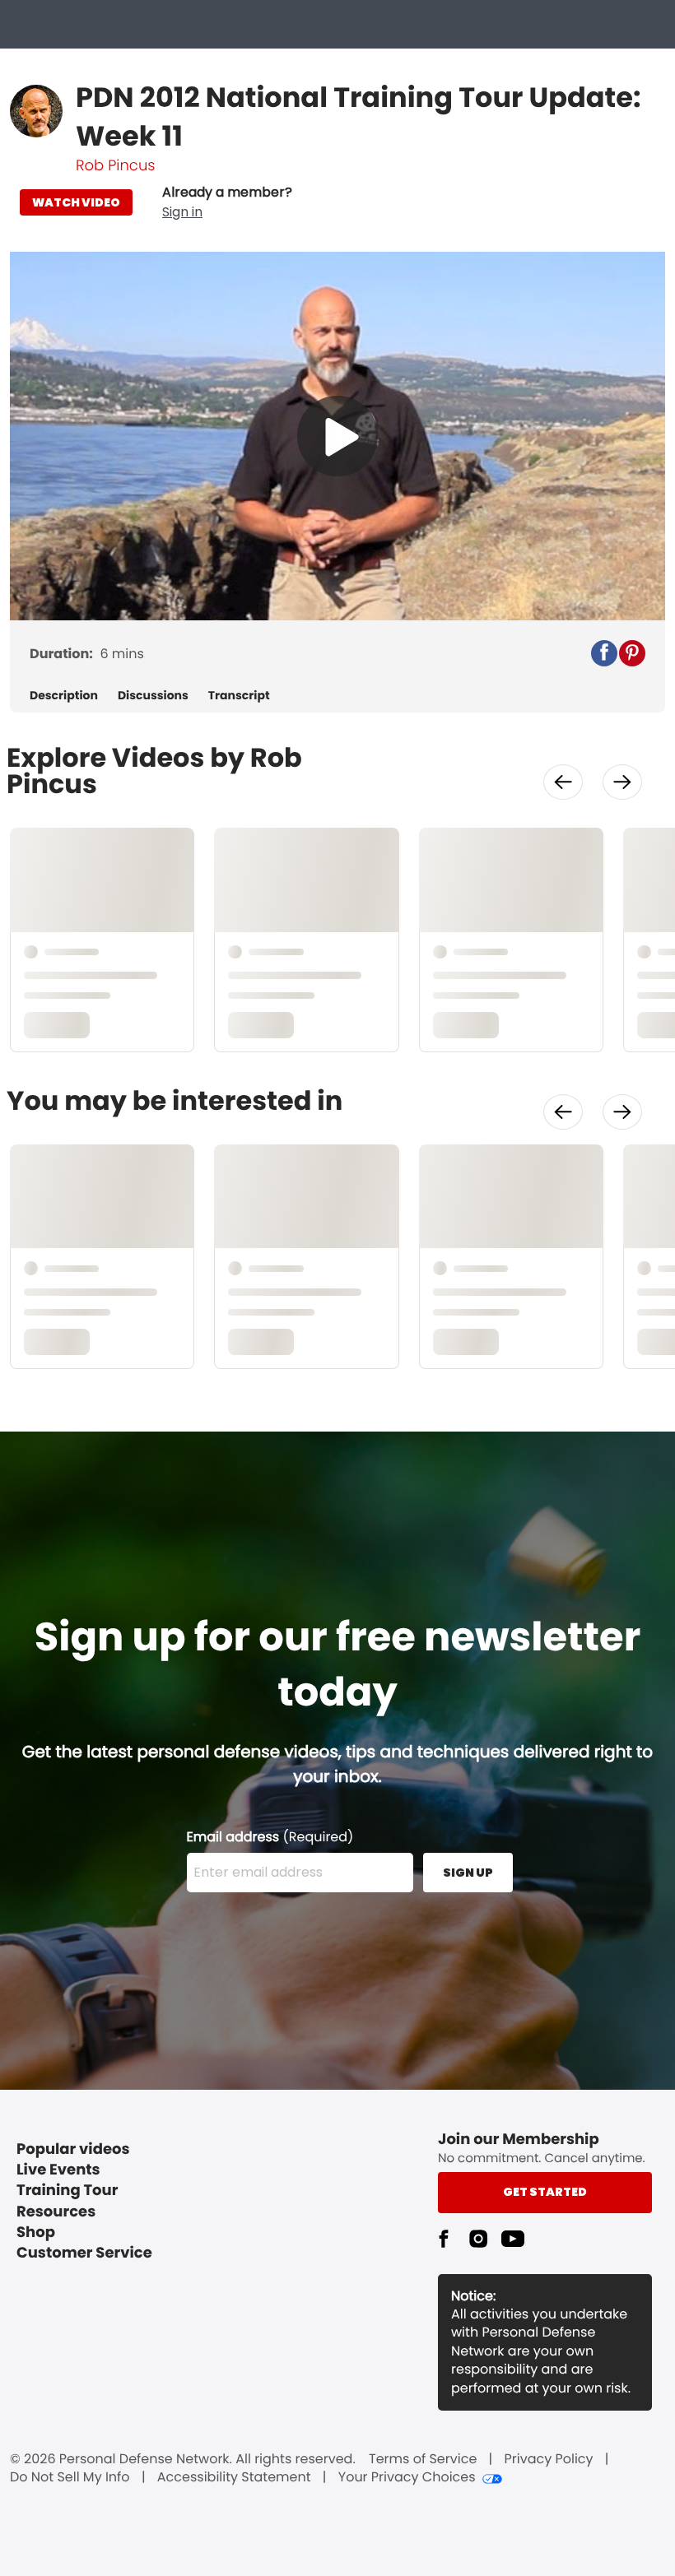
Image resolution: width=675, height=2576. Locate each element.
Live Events (58, 2170)
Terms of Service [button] (423, 2459)
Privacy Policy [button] (549, 2459)
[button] (227, 202)
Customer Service (84, 2253)
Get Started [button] (545, 2192)
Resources (56, 2212)
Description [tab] (64, 696)
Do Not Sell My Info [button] (70, 2477)
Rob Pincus (115, 166)
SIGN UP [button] (468, 1873)
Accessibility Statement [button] (234, 2477)
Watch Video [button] (76, 202)
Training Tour (67, 2191)
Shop (36, 2233)
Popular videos (73, 2149)
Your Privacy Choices (407, 2477)
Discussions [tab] (153, 696)
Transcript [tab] (239, 696)
